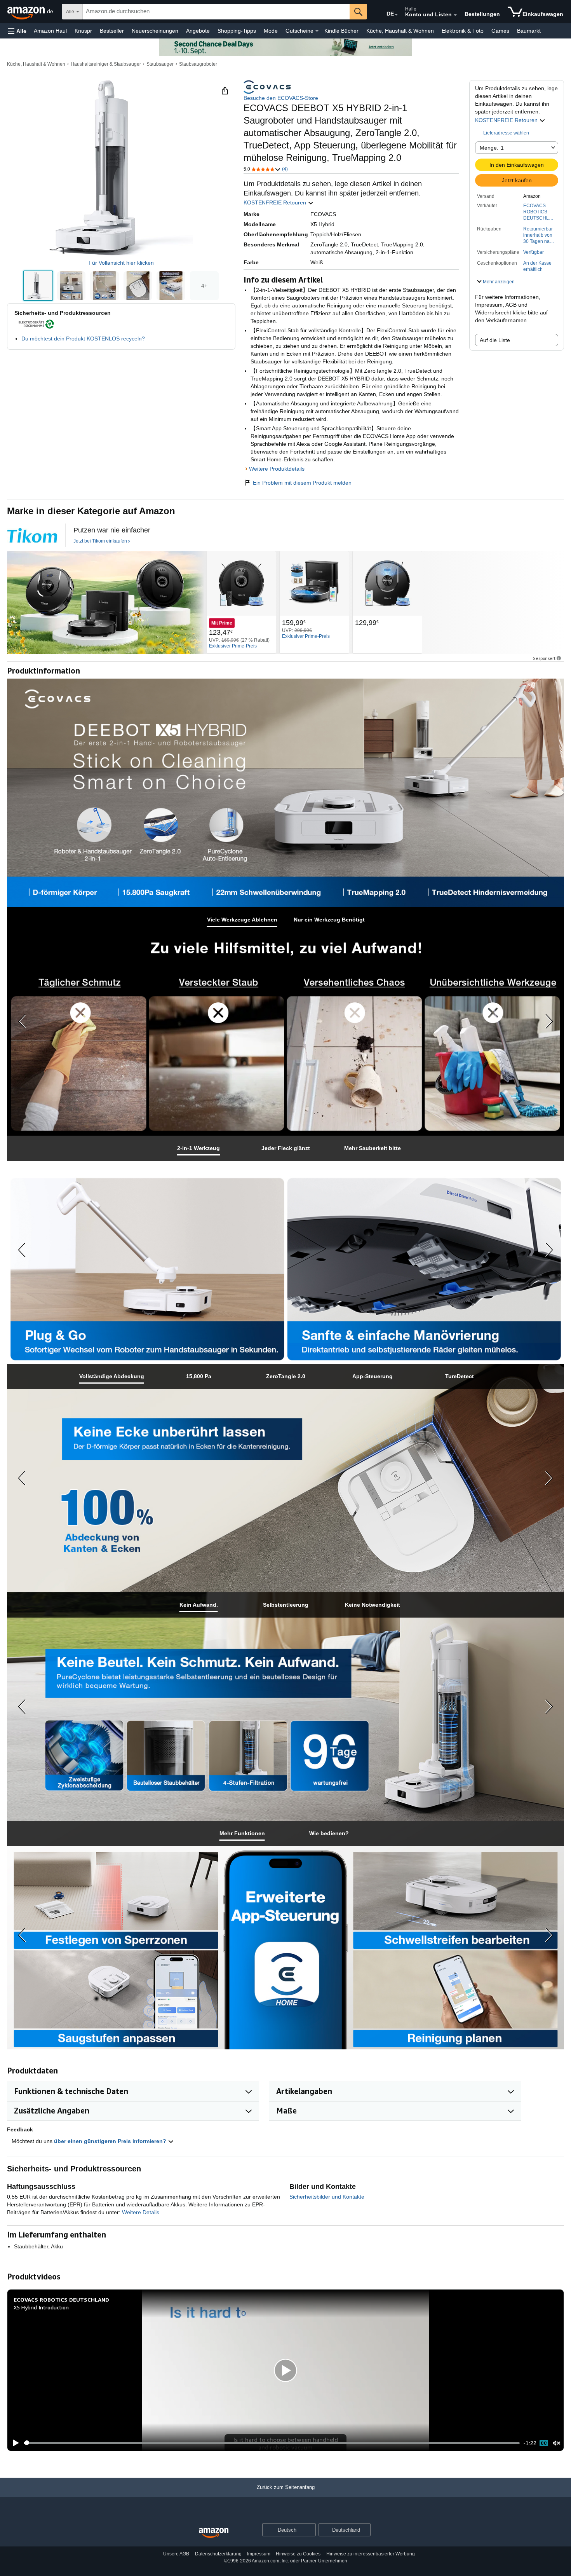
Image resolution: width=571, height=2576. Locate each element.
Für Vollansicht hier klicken (121, 263)
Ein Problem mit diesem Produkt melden (302, 483)
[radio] (38, 286)
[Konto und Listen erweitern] (455, 15)
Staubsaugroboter (198, 64)
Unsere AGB (176, 2554)
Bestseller (112, 31)
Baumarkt (529, 31)
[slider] (272, 2443)
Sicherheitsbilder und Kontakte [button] (327, 2197)
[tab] (242, 920)
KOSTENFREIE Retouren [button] (507, 120)
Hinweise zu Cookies (298, 2554)
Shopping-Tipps (237, 31)
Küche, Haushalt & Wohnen (400, 31)
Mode (271, 31)
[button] (17, 31)
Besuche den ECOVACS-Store (281, 98)
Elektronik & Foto (463, 31)
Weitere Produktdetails (277, 469)
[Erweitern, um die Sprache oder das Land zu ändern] (396, 15)
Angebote (198, 31)
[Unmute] (557, 2443)
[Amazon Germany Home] (214, 2533)
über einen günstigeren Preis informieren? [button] (111, 2141)
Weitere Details (141, 2212)
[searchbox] (216, 12)
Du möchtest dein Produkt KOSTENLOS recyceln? (83, 339)
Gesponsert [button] (544, 658)
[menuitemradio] (544, 2443)
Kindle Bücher (341, 31)
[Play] (14, 2443)
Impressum (259, 2554)
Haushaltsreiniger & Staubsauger (106, 64)
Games (500, 31)
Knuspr (83, 31)
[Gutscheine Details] (317, 31)
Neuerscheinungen (155, 31)
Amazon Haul (50, 31)
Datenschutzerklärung (218, 2554)
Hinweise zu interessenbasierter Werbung (371, 2554)
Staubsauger (160, 64)
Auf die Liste (495, 340)
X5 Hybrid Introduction (41, 2307)
